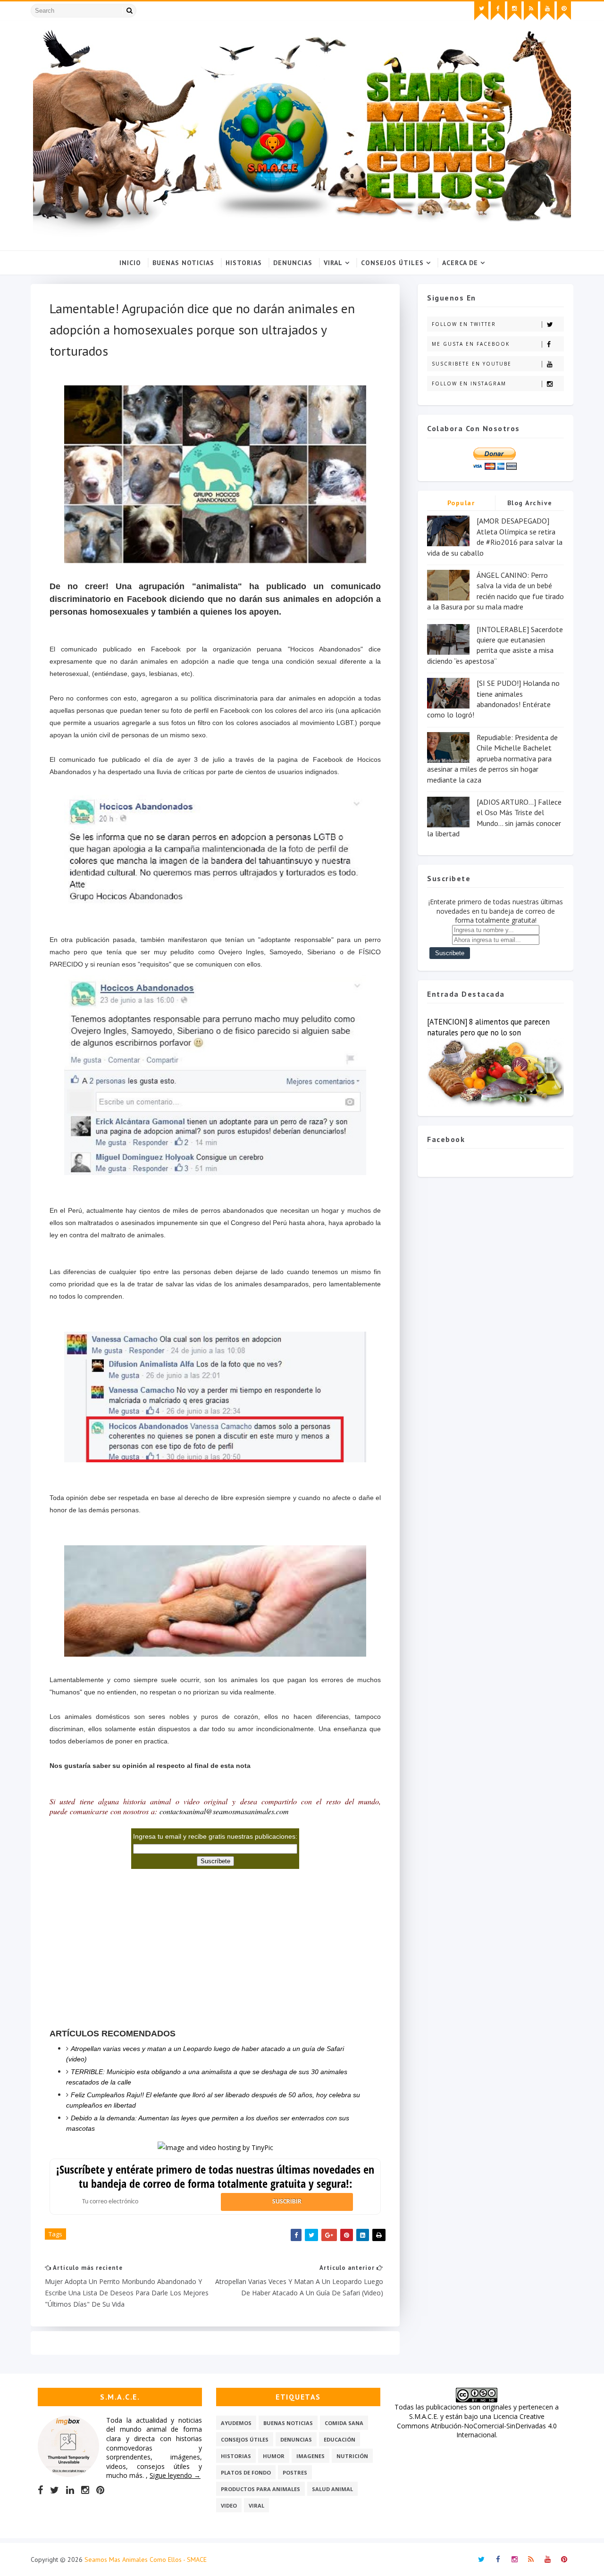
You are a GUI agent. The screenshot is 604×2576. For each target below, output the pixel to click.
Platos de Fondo (246, 2472)
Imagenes (310, 2456)
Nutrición (352, 2456)
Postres (295, 2472)
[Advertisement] (120, 1952)
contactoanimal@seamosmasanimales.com (224, 1811)
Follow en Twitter (464, 324)
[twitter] (481, 11)
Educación (340, 2439)
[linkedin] (70, 2490)
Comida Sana (344, 2423)
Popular (461, 503)
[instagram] (514, 11)
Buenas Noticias (183, 263)
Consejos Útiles (392, 263)
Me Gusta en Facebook (471, 344)
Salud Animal (332, 2489)
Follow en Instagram (469, 383)
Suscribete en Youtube (472, 364)
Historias (244, 263)
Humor (274, 2456)
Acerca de (460, 263)
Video (229, 2505)
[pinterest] (564, 11)
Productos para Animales (260, 2489)
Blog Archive (530, 503)
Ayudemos (236, 2423)
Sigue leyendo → (175, 2475)
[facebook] (498, 11)
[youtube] (547, 11)
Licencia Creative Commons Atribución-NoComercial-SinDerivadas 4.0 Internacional (477, 2426)
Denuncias (293, 263)
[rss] (531, 11)
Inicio (130, 263)
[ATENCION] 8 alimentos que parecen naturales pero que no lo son (488, 1027)
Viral (333, 263)
